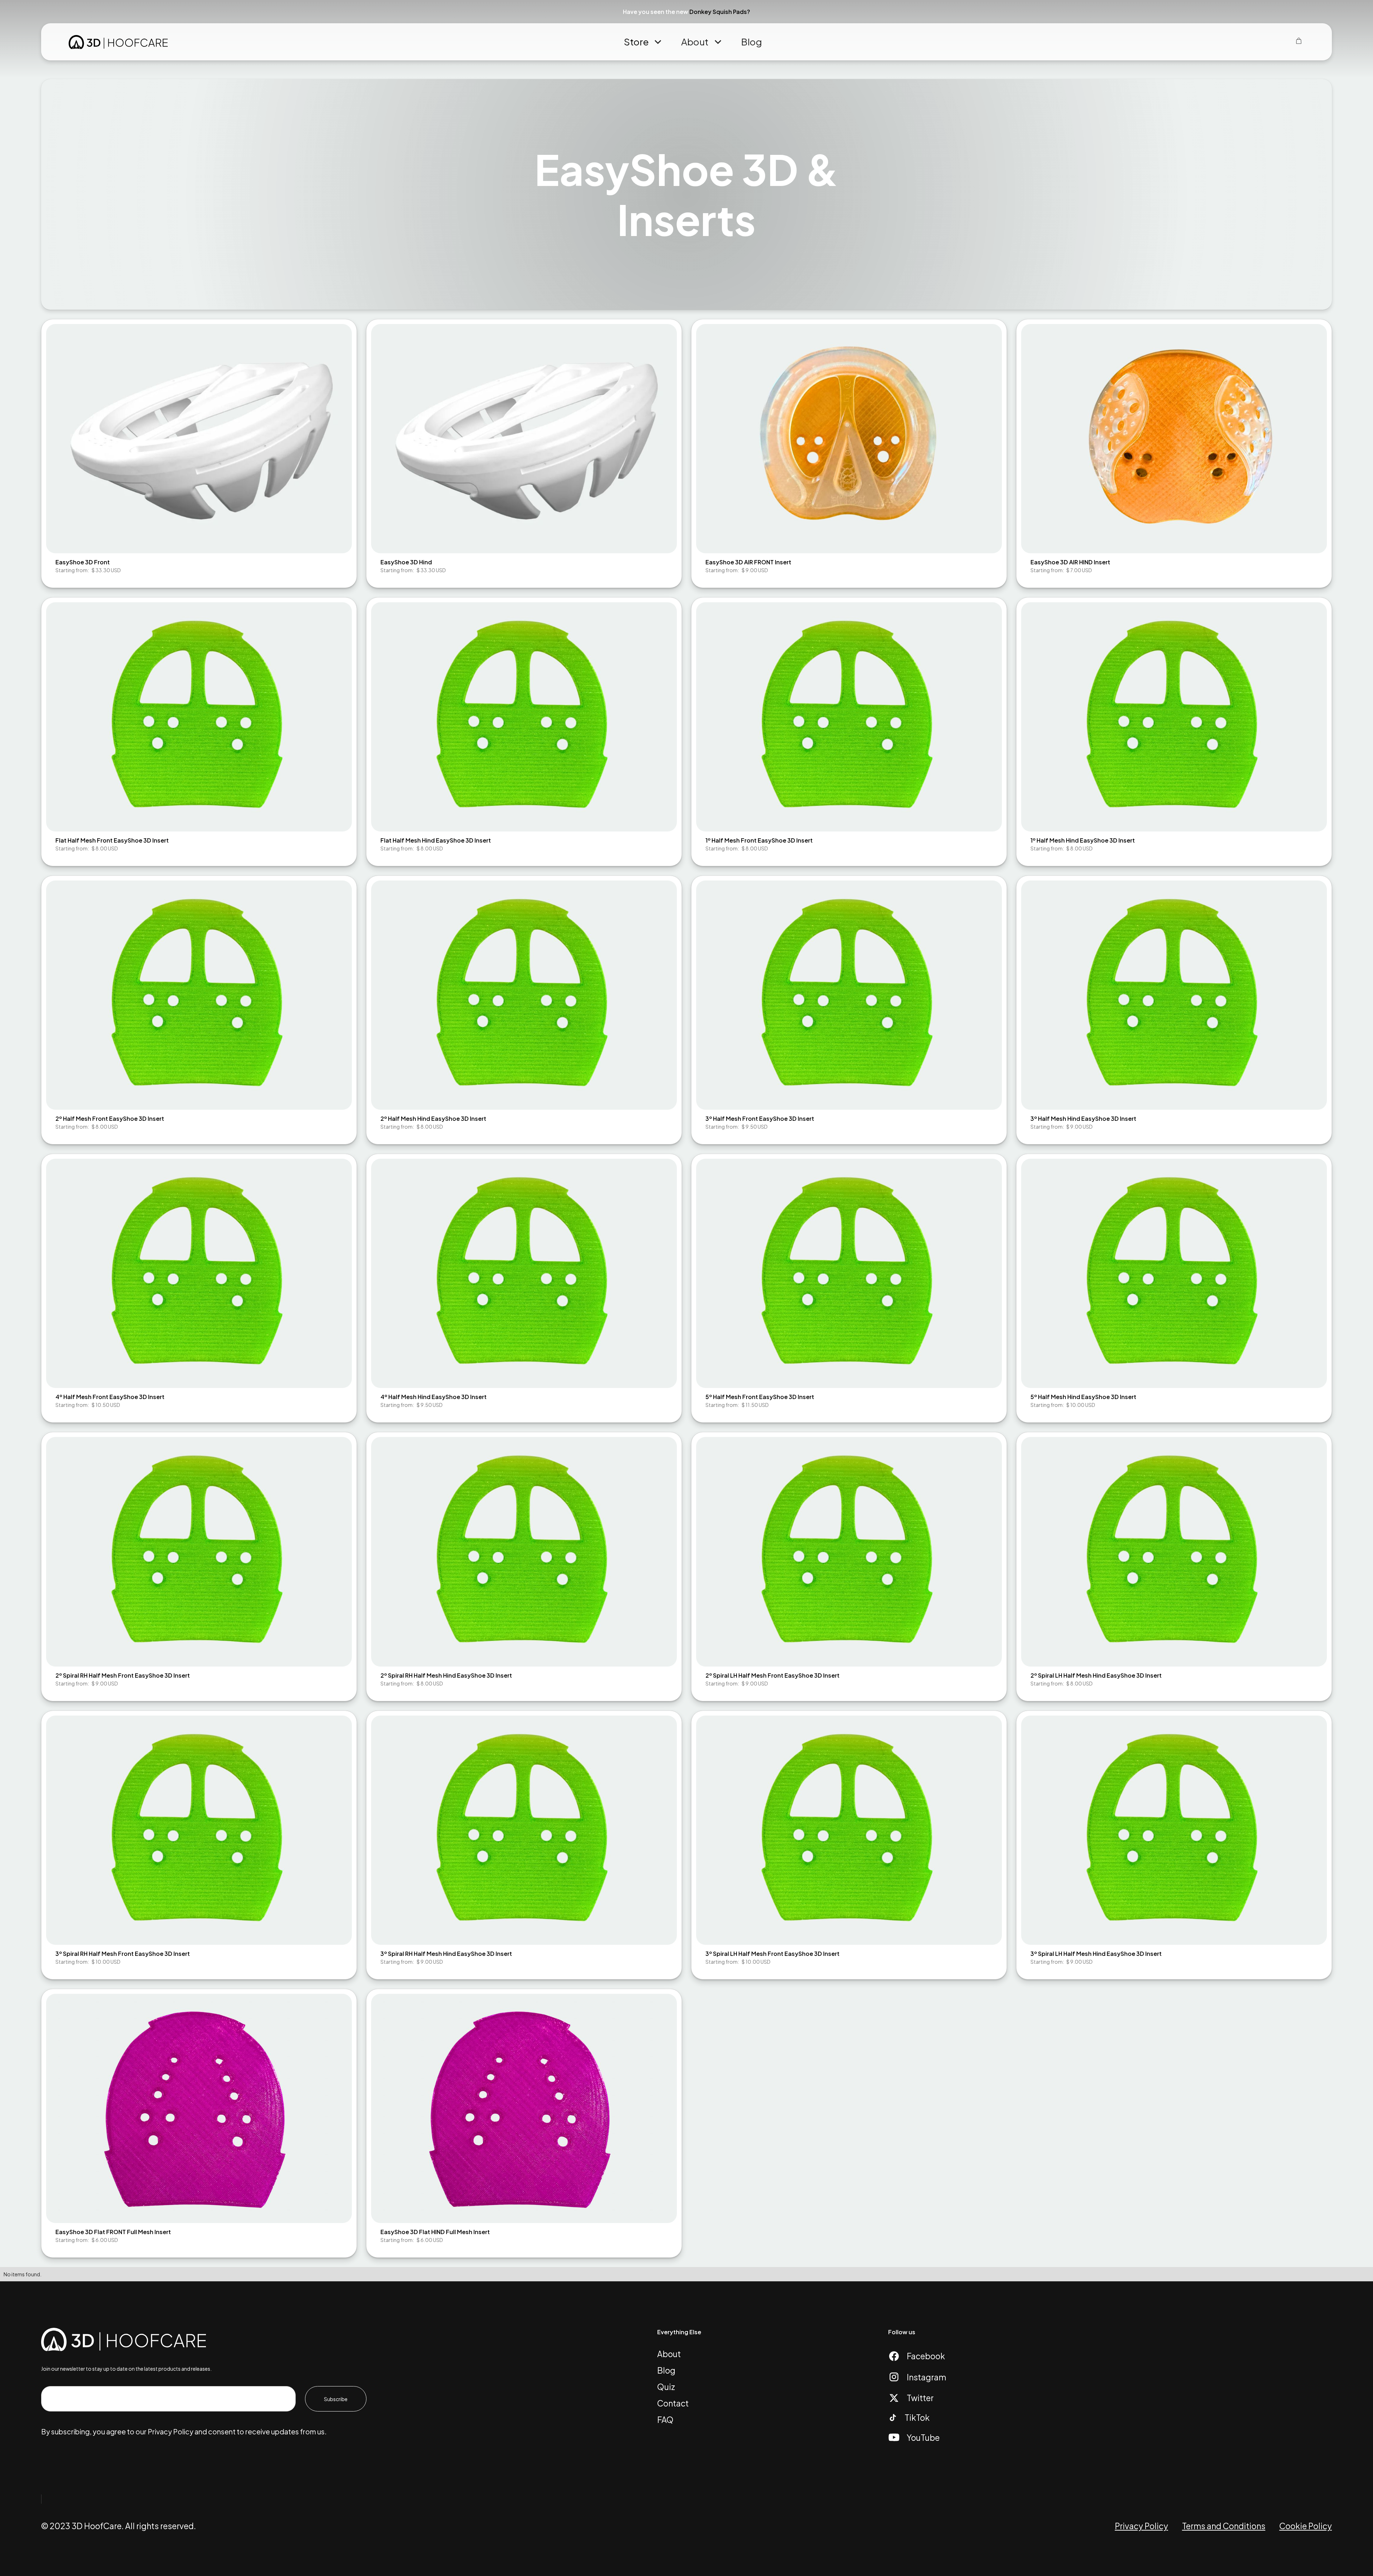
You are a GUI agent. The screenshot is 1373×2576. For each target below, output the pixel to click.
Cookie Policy (1306, 2526)
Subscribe (336, 2399)
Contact (673, 2403)
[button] (1359, 12)
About (669, 2354)
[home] (118, 42)
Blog (752, 42)
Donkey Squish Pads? (720, 12)
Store (636, 42)
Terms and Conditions (1224, 2526)
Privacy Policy (1141, 2526)
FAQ (665, 2420)
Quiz (666, 2387)
